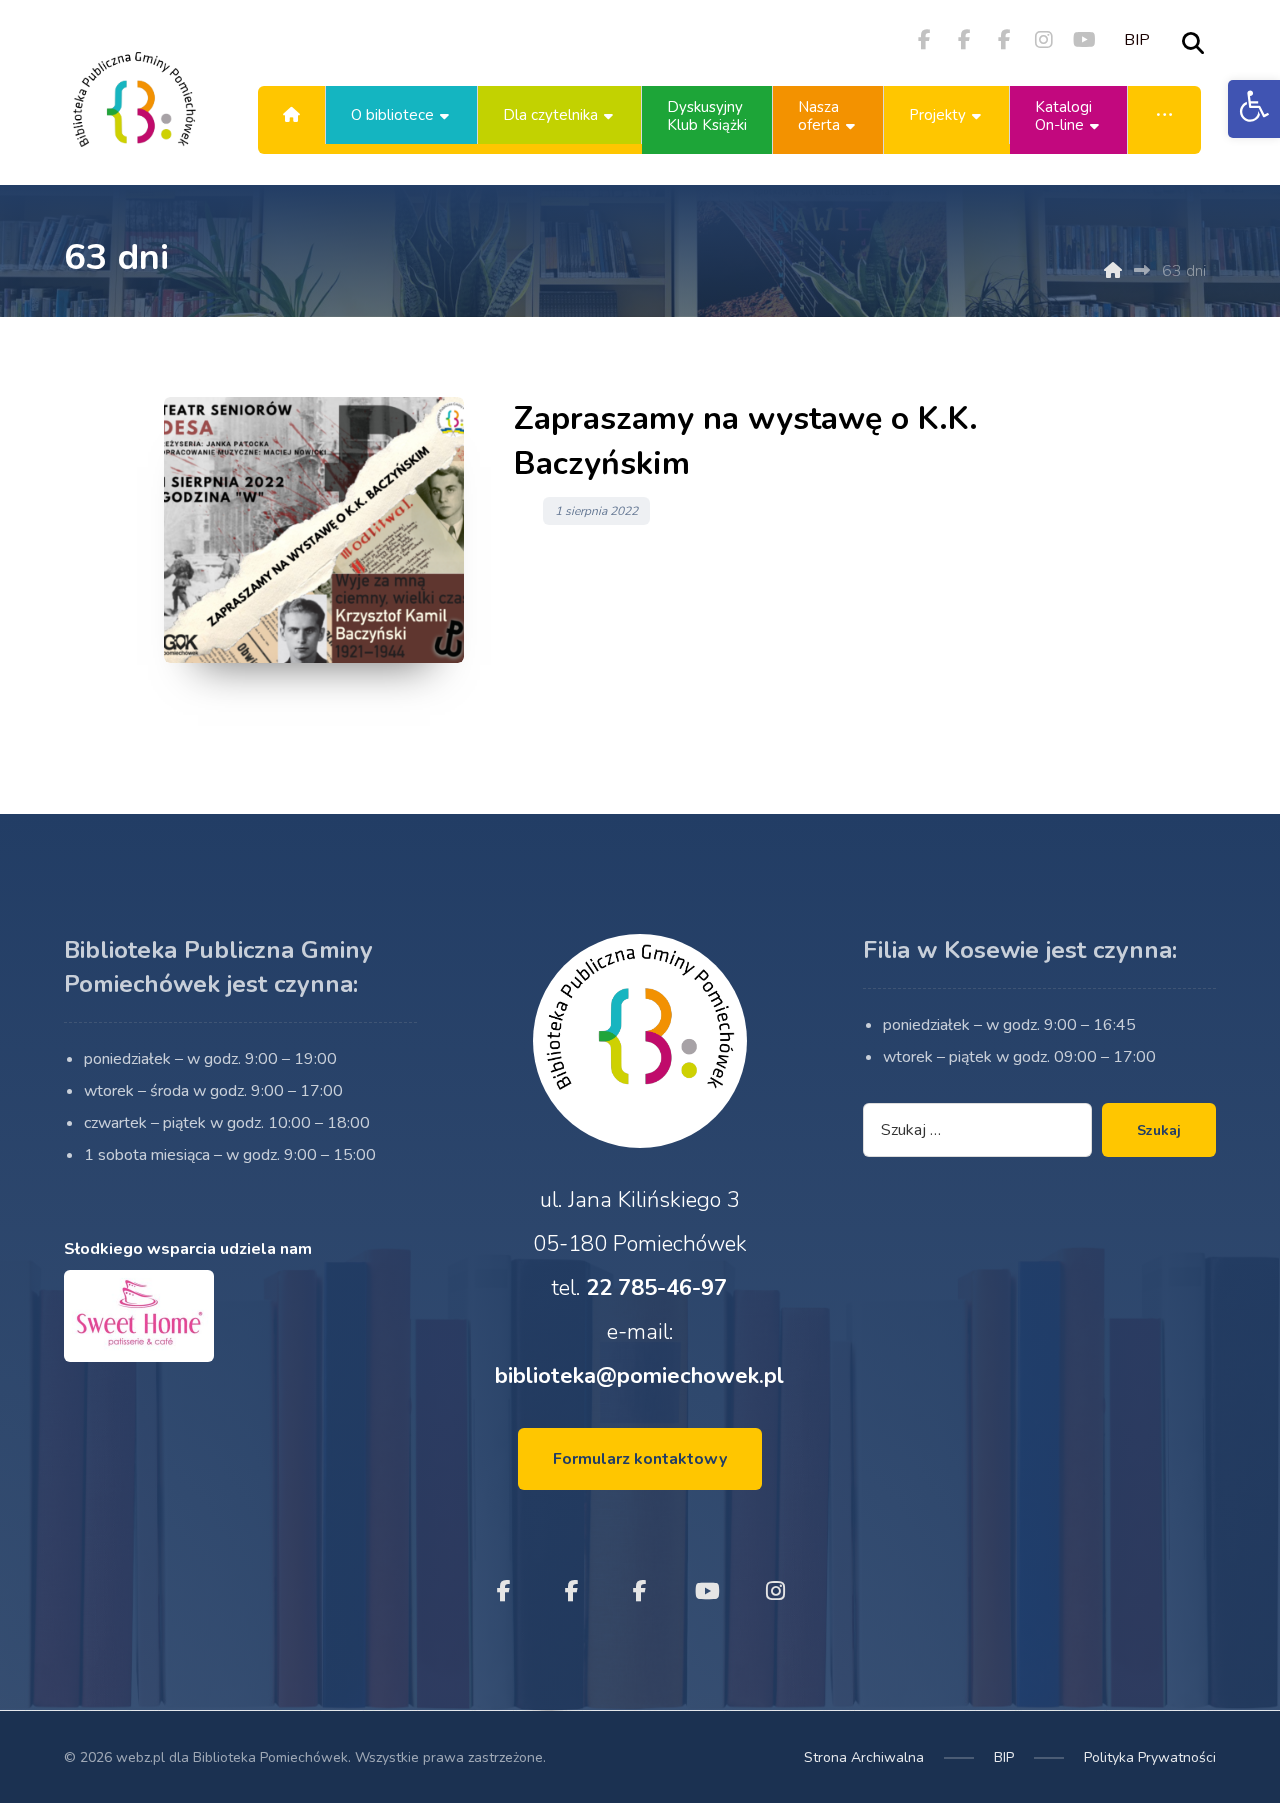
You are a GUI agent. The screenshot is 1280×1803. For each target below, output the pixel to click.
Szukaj (1159, 1130)
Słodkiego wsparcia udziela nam (188, 1249)
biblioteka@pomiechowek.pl (639, 1376)
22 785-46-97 (656, 1288)
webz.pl (140, 1757)
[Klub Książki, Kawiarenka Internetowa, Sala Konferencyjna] (134, 115)
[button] (1254, 109)
